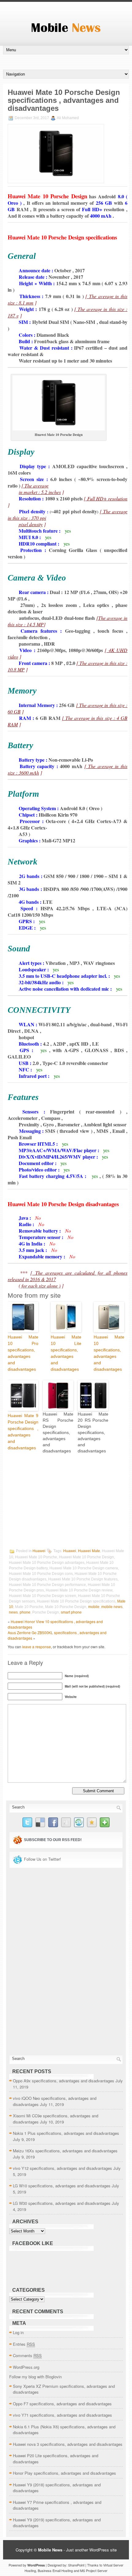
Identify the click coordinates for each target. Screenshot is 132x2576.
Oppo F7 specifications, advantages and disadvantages (62, 2404)
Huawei (39, 1551)
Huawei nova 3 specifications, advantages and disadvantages (68, 2444)
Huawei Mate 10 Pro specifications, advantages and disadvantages (23, 1353)
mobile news (112, 1607)
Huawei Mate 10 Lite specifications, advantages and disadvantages (66, 1353)
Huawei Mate (89, 1551)
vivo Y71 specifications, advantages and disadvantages (62, 2415)
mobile (94, 1607)
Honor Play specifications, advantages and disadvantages (64, 2473)
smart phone (71, 1612)
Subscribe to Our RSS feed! (53, 1840)
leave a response (37, 1647)
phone (25, 1612)
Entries (24, 2344)
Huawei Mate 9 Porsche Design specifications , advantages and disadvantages (23, 1432)
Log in (18, 2332)
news (13, 1612)
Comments (27, 2355)
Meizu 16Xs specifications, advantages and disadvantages (65, 2151)
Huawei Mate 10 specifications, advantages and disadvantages (109, 1353)
